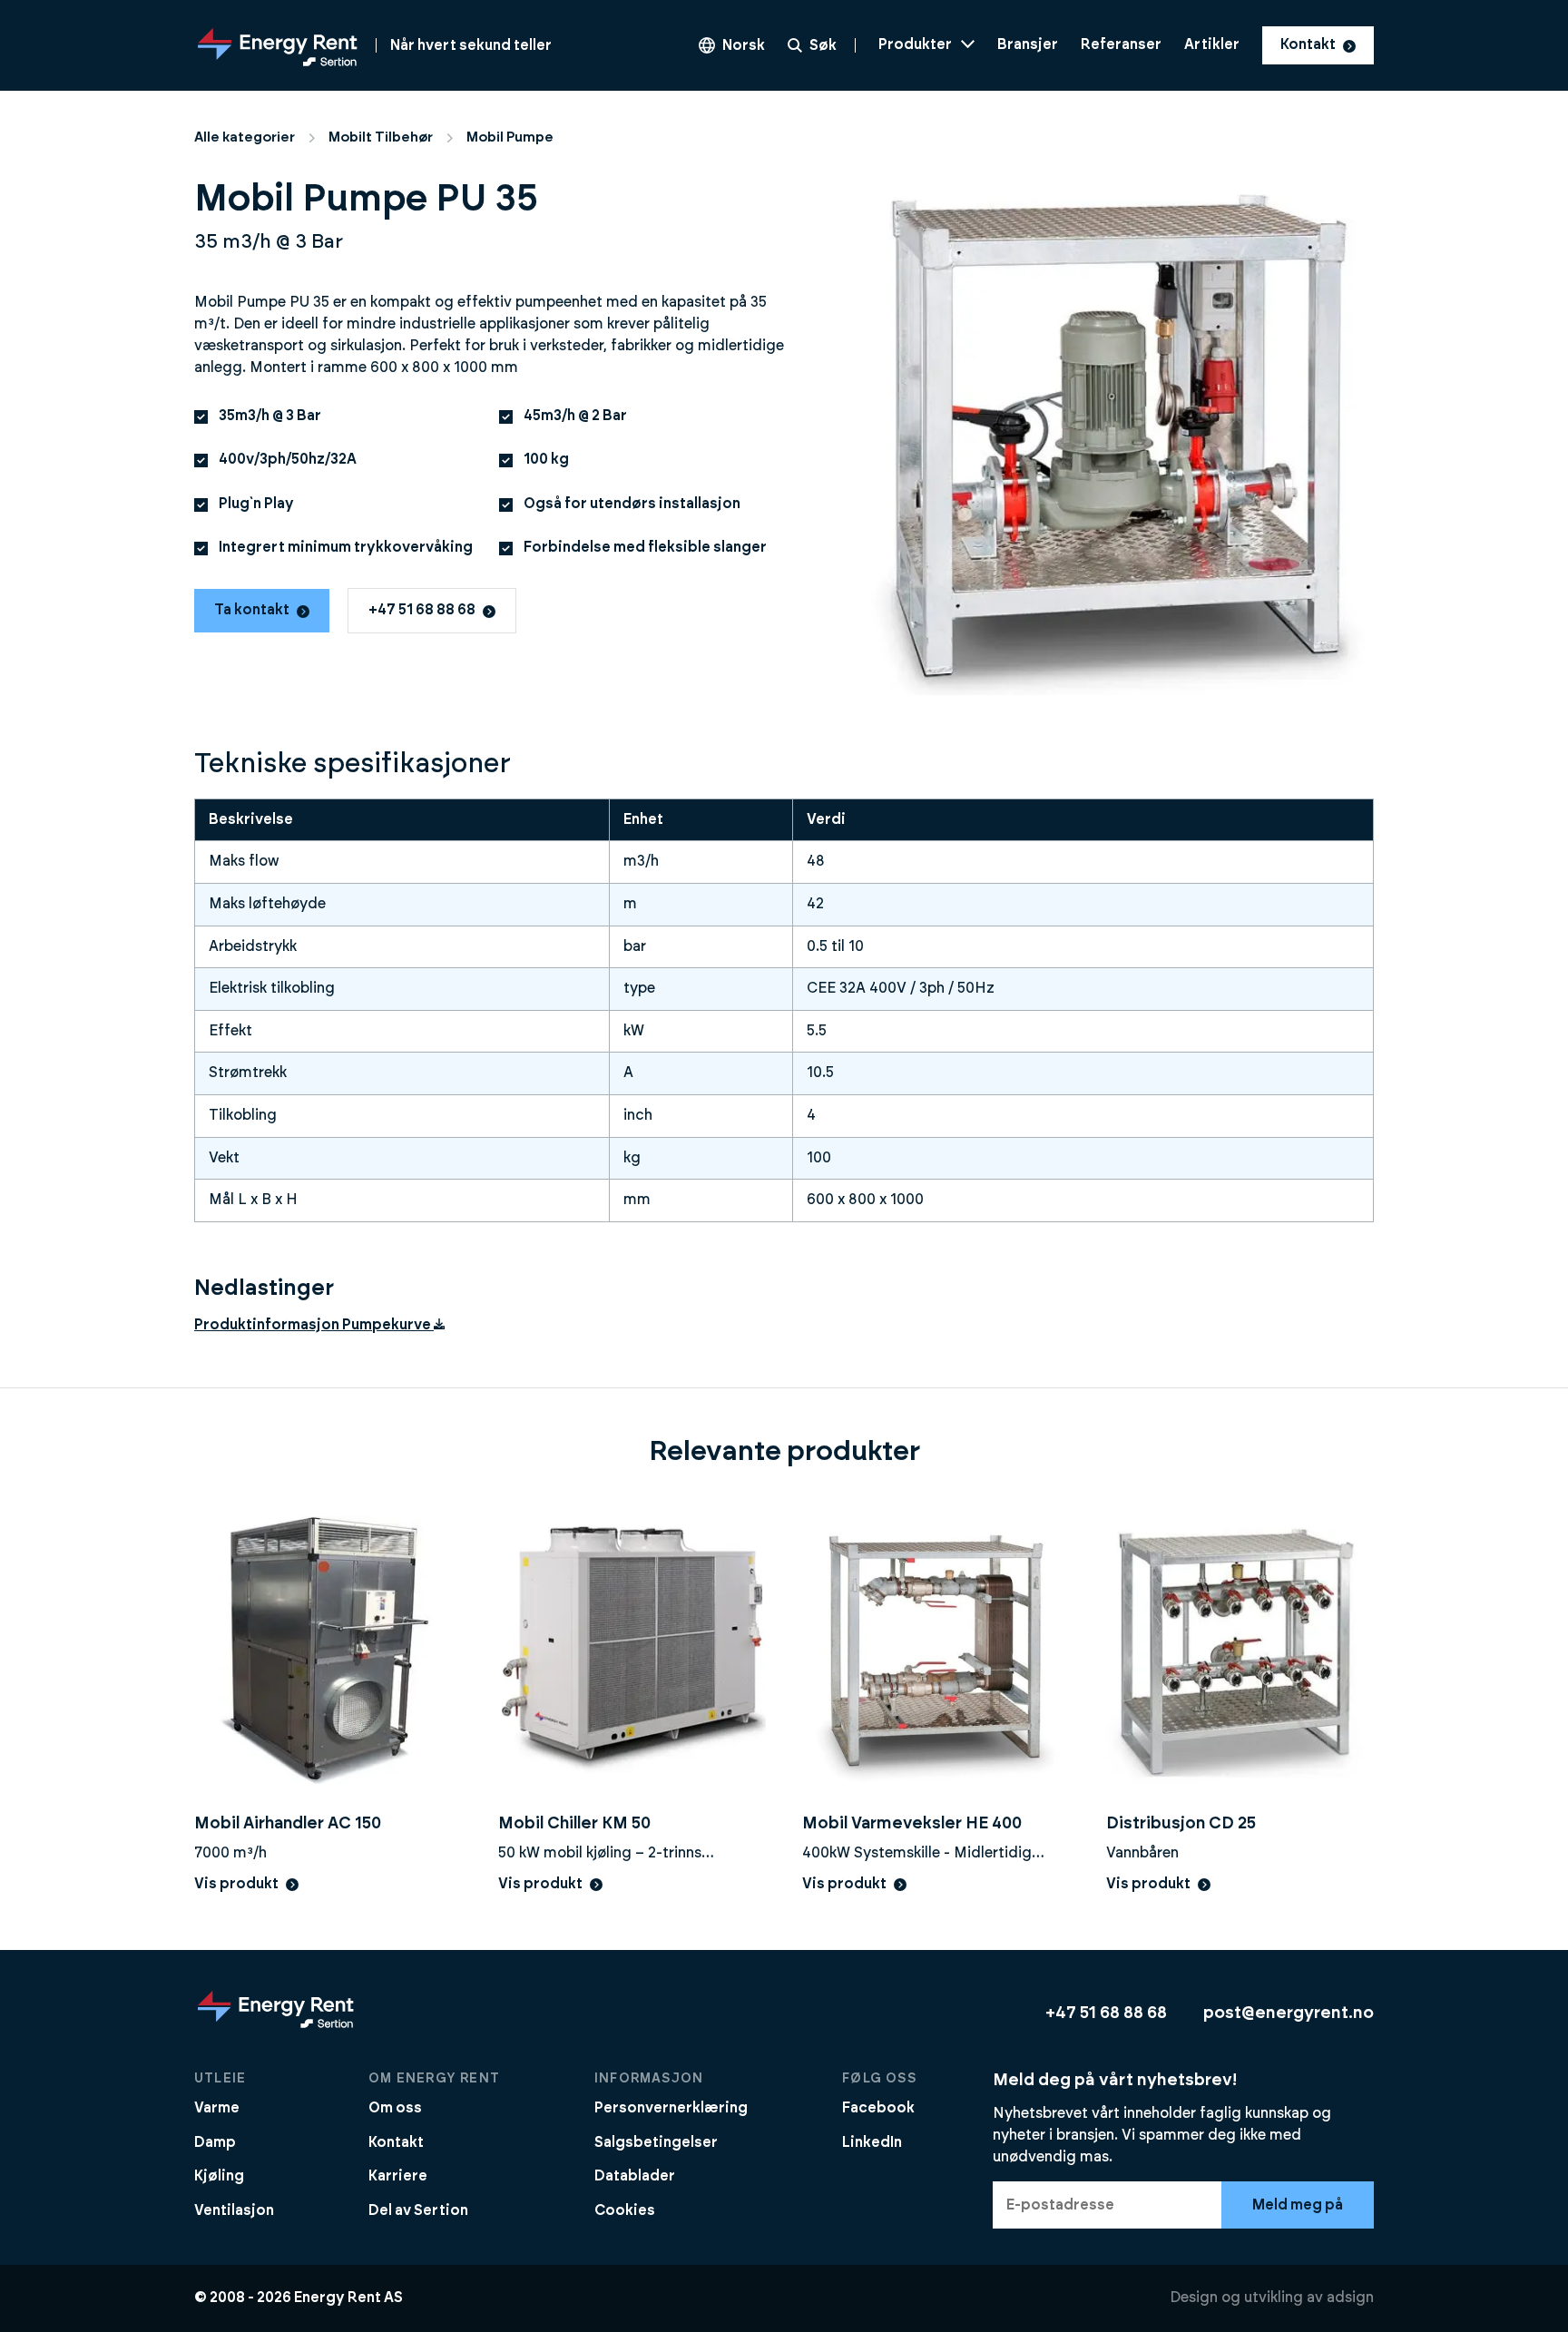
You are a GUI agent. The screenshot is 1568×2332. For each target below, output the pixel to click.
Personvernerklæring (671, 2108)
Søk (823, 45)
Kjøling (219, 2176)
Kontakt (1308, 44)
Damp (215, 2142)
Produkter (915, 44)
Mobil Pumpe (510, 137)
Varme (217, 2108)
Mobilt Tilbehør (381, 137)
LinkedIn (872, 2142)
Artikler (1212, 44)
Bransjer (1028, 44)
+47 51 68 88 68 (422, 610)
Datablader (635, 2176)
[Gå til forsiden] (276, 2027)
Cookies (625, 2210)
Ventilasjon (234, 2210)
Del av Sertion (418, 2210)
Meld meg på (1298, 2205)
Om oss (395, 2108)
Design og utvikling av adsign (1272, 2298)
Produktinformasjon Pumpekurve (313, 1325)
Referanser (1121, 44)
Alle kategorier (245, 137)
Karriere (398, 2176)
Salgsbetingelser (656, 2142)
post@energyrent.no (1289, 2013)
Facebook (878, 2108)
